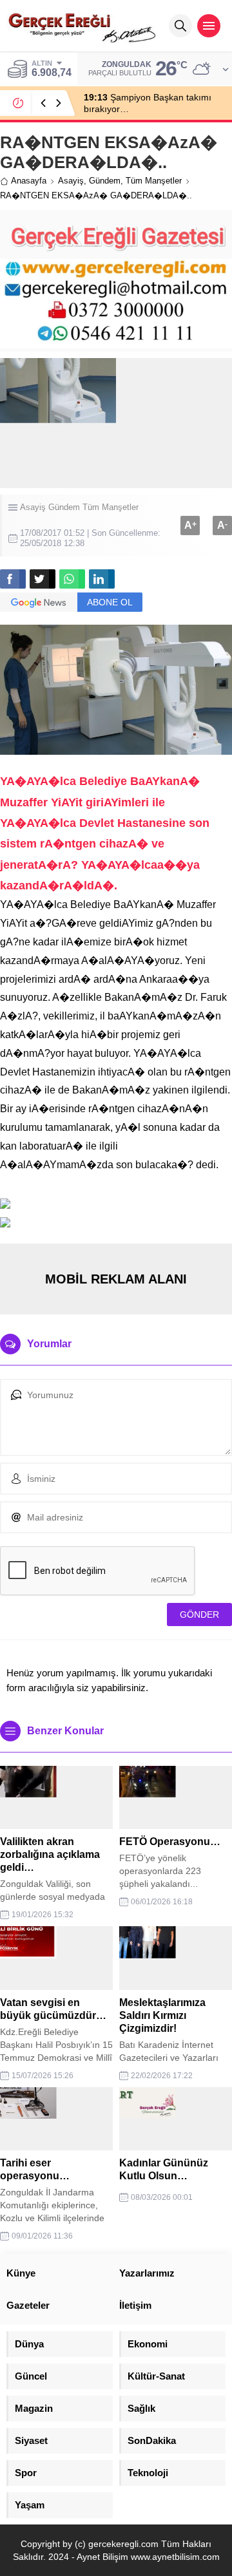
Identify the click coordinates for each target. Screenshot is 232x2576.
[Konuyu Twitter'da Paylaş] (43, 579)
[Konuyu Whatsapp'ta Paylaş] (72, 579)
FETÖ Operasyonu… (170, 1842)
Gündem (105, 181)
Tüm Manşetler (154, 181)
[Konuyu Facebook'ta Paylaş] (13, 579)
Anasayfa (29, 181)
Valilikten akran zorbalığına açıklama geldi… (50, 1854)
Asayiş (71, 181)
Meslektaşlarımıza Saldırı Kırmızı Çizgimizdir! (162, 2015)
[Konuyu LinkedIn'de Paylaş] (102, 579)
